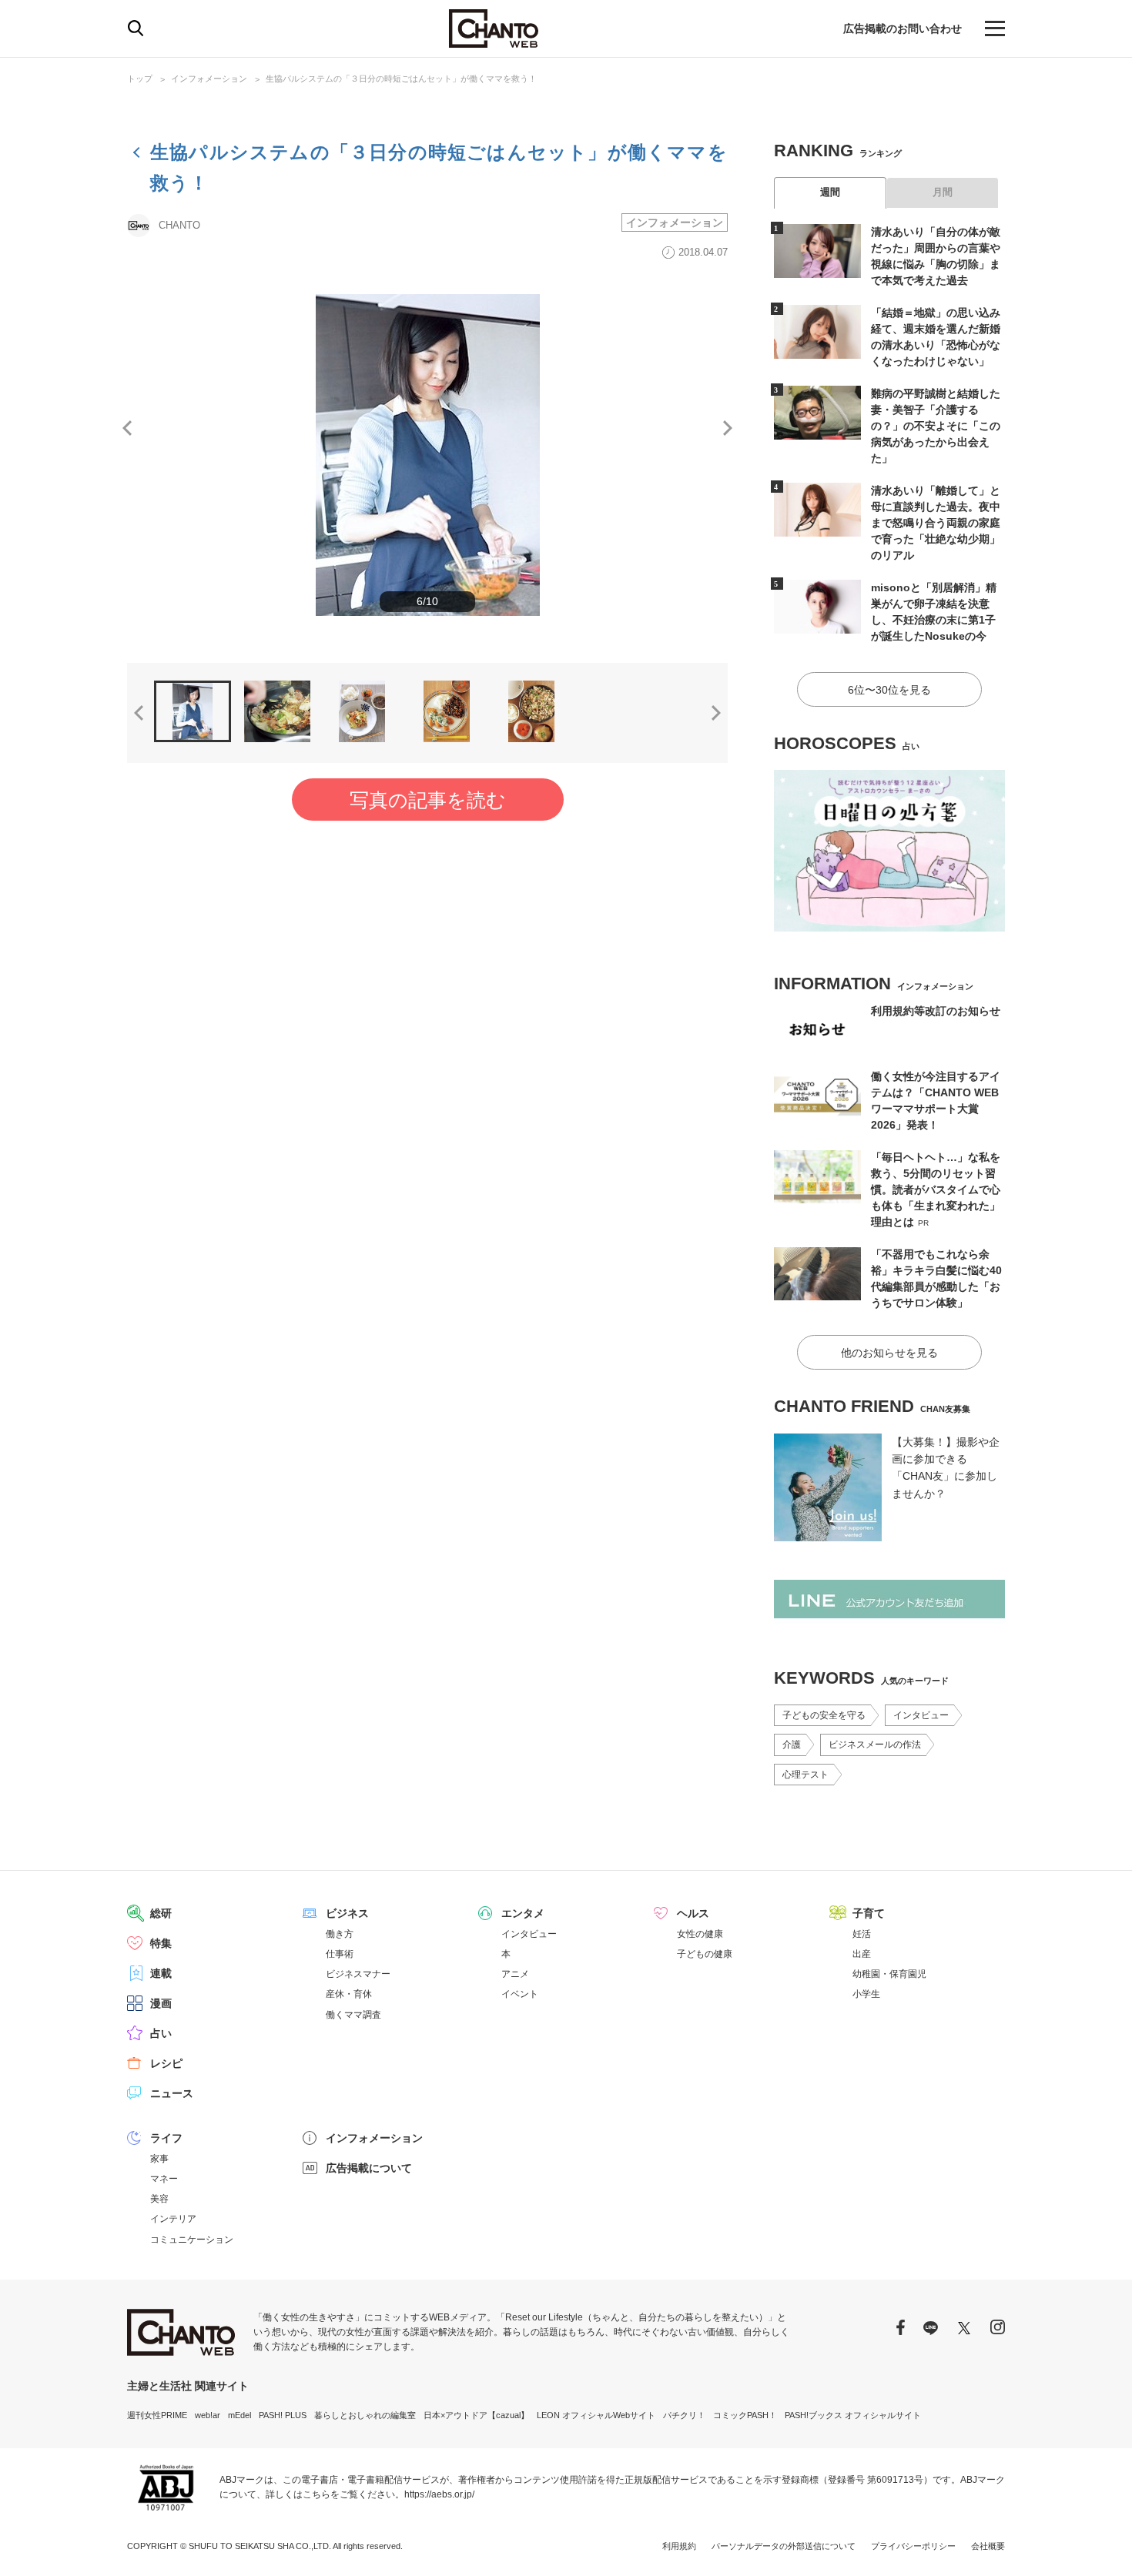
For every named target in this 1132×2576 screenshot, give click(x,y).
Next (728, 428)
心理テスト (805, 1775)
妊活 (862, 1934)
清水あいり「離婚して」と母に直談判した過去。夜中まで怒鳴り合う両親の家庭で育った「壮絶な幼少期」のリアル (936, 523)
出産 (862, 1954)
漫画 (161, 2003)
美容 (159, 2199)
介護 (792, 1745)
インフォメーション (209, 79)
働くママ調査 (353, 2015)
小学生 (866, 1994)
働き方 (340, 1934)
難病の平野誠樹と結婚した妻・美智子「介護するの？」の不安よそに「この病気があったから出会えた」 (936, 426)
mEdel (239, 2415)
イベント (520, 1994)
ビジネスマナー (358, 1974)
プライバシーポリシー (913, 2546)
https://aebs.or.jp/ (439, 2494)
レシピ (166, 2063)
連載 (161, 1973)
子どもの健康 (705, 1954)
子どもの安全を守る (824, 1715)
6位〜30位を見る (889, 690)
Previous (127, 428)
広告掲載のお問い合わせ (903, 28)
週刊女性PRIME (157, 2415)
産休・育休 (349, 1994)
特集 (161, 1943)
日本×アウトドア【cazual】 (476, 2415)
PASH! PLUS (283, 2415)
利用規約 (679, 2546)
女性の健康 (700, 1934)
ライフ (166, 2138)
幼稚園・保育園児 (889, 1974)
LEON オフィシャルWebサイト (596, 2415)
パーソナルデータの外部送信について (784, 2546)
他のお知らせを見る (889, 1353)
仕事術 (340, 1954)
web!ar (208, 2415)
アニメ (515, 1974)
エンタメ (523, 1913)
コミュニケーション (192, 2240)
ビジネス (347, 1913)
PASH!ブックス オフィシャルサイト (853, 2415)
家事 (159, 2159)
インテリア (173, 2219)
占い (161, 2033)
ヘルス (693, 1913)
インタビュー (921, 1715)
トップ (140, 79)
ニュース (172, 2093)
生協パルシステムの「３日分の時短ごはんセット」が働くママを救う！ (401, 79)
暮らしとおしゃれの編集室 (365, 2415)
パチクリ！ (684, 2415)
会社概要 (988, 2546)
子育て (869, 1913)
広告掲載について (369, 2168)
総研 (161, 1913)
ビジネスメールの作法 (875, 1745)
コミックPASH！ (745, 2415)
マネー (164, 2179)
